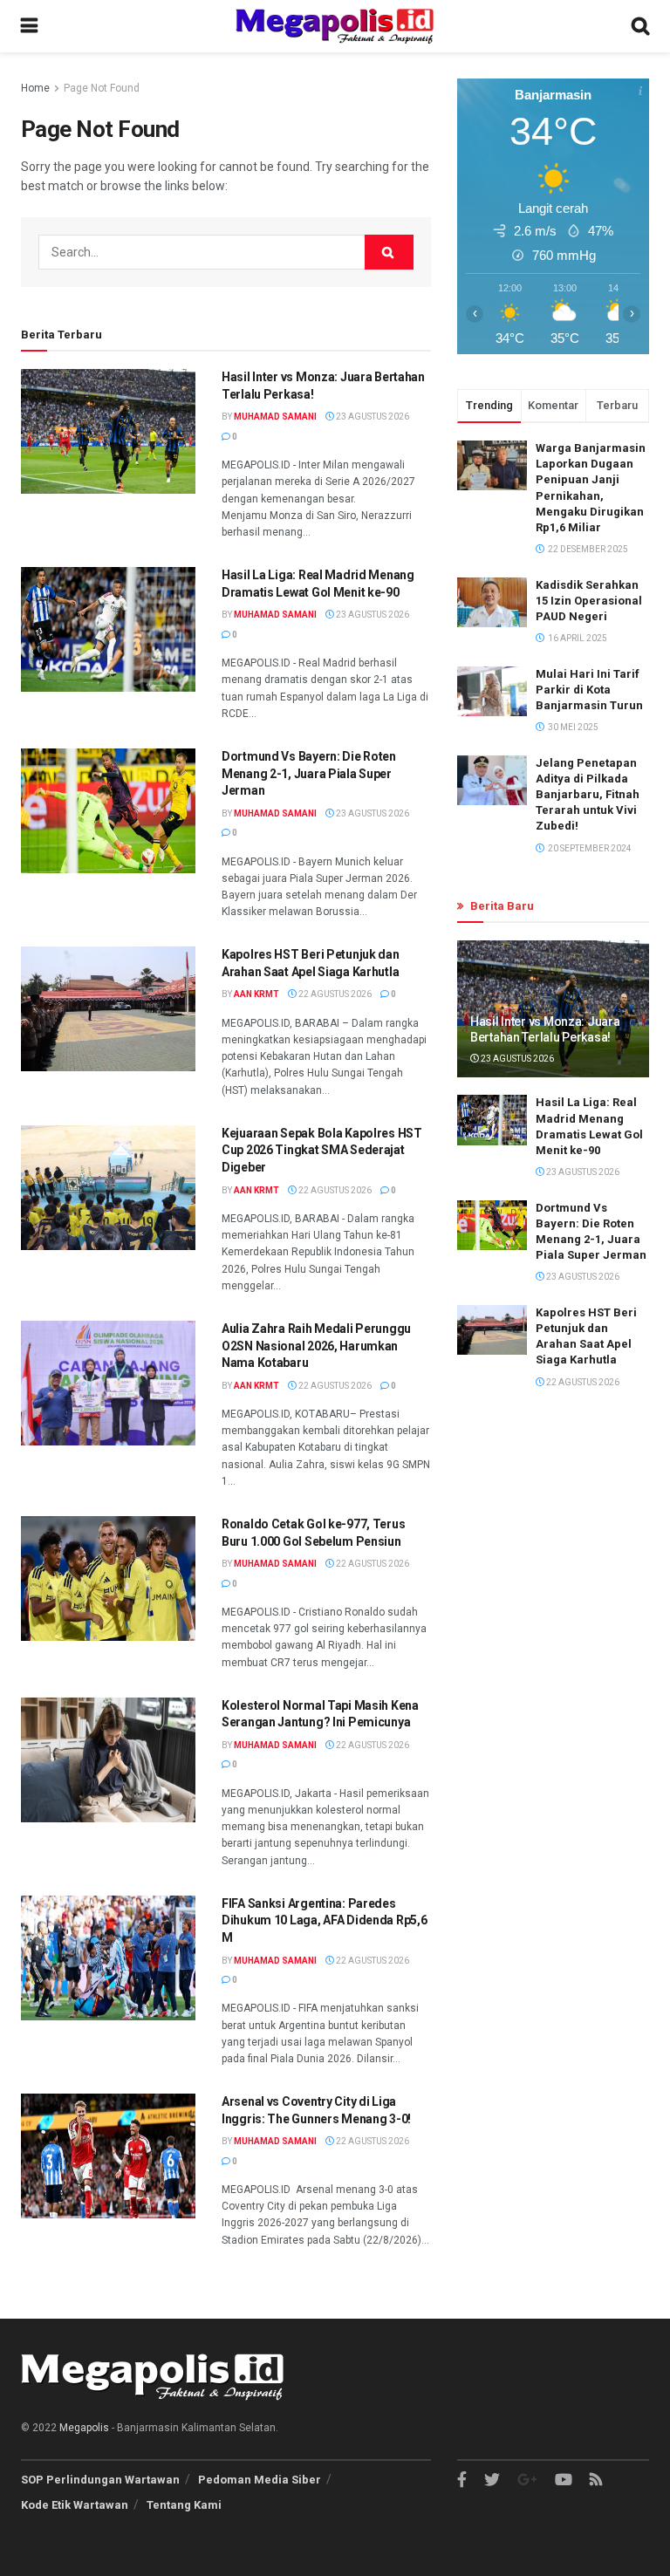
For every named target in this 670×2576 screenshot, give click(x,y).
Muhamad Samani (275, 417)
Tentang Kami (184, 2505)
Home (35, 88)
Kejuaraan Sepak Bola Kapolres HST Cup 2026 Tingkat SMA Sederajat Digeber (322, 1150)
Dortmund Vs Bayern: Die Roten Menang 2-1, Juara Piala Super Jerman (309, 773)
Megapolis (84, 2428)
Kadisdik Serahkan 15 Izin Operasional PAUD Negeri (589, 601)
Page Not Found (102, 88)
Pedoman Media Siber (260, 2480)
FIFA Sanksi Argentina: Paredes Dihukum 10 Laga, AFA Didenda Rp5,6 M (324, 1920)
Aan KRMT (256, 994)
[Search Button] (389, 252)
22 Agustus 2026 (334, 994)
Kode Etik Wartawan (75, 2505)
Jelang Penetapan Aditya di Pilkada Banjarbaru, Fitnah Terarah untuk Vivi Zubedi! (588, 795)
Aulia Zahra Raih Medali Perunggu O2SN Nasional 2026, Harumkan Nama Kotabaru (316, 1346)
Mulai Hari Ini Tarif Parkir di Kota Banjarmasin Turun (589, 690)
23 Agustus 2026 (372, 417)
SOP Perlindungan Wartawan (100, 2480)
